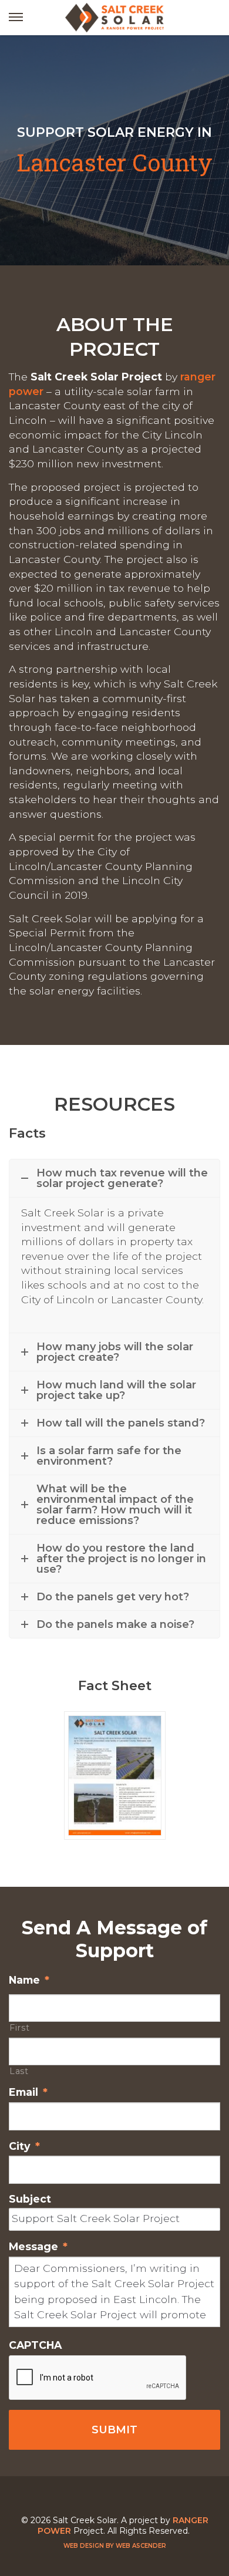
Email (28, 2092)
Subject (30, 2199)
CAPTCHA (35, 2345)
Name (29, 1980)
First (19, 2028)
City (24, 2146)
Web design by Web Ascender (115, 2546)
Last (19, 2071)
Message (38, 2246)
